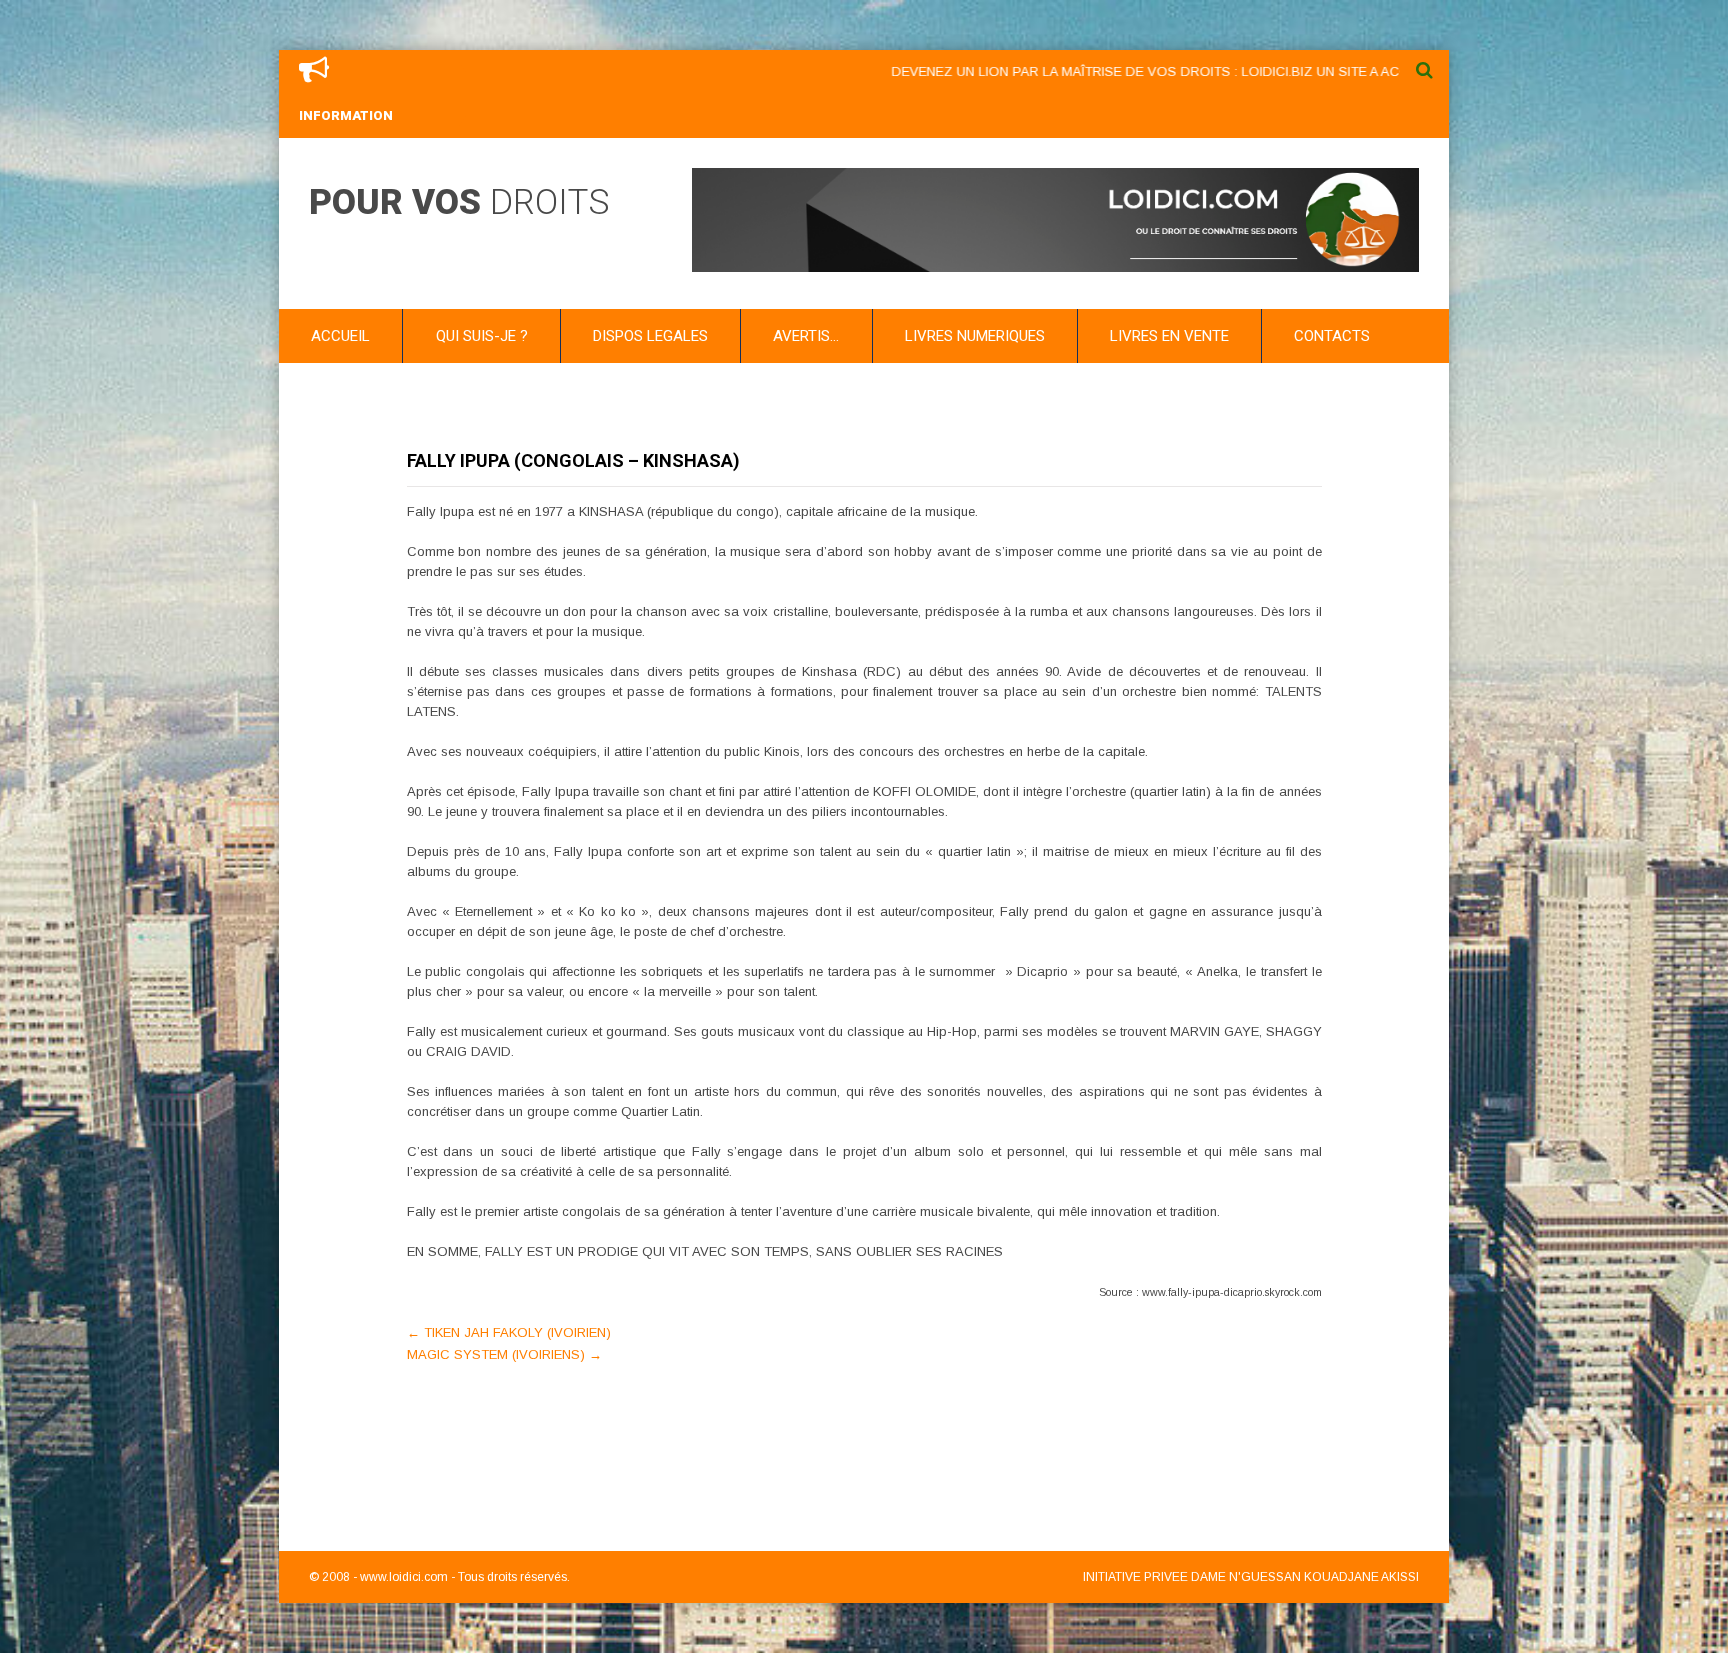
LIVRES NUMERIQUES (975, 336)
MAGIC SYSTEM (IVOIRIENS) (504, 1354)
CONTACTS (1332, 336)
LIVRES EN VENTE (1169, 336)
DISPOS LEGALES (650, 336)
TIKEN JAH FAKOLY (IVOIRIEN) (509, 1332)
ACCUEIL (340, 336)
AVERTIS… (806, 336)
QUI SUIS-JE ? (482, 336)
